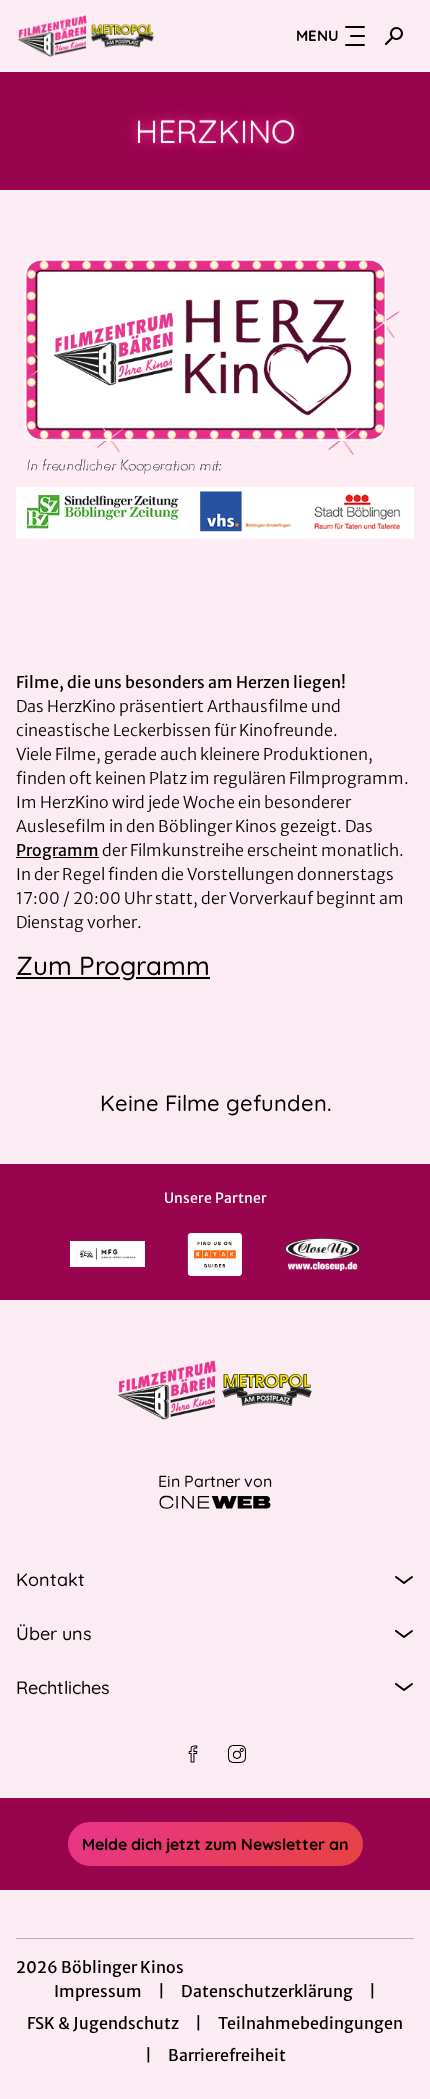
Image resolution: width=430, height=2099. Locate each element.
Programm (57, 850)
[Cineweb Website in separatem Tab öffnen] (215, 1502)
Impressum (98, 1991)
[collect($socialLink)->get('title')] (193, 1754)
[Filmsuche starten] (394, 36)
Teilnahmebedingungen (310, 2023)
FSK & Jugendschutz (103, 2023)
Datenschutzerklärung (267, 1991)
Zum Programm (113, 965)
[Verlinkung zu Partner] (108, 1254)
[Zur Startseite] (116, 36)
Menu (317, 35)
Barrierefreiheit (227, 2055)
